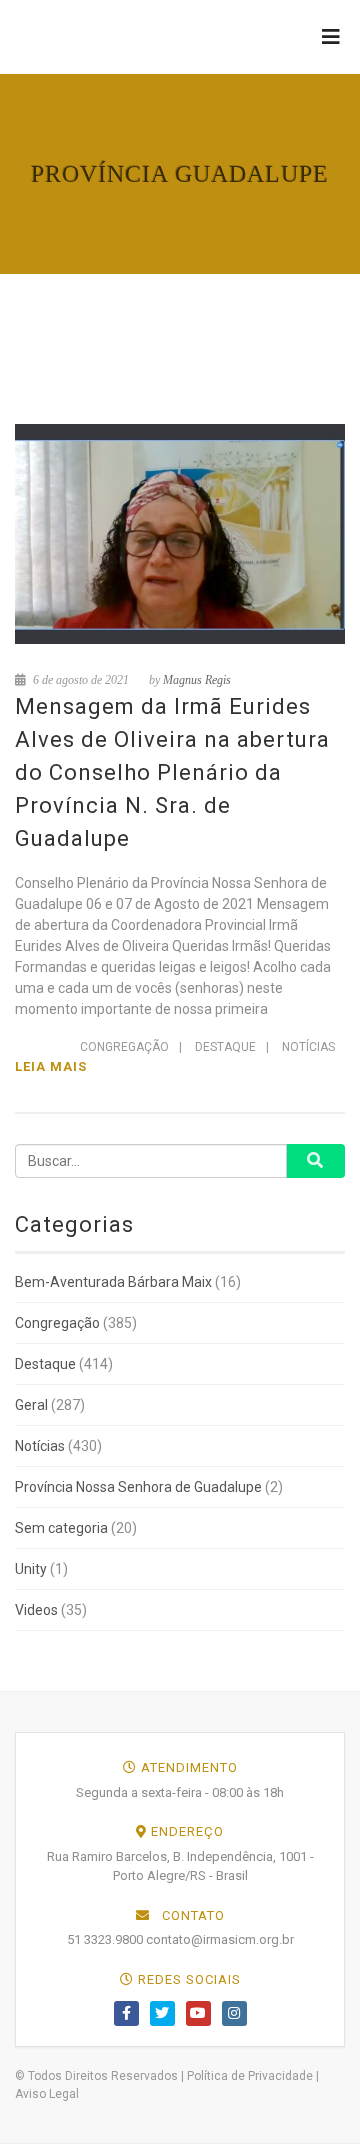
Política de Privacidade (250, 2076)
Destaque (225, 1047)
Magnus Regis (197, 680)
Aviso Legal (47, 2094)
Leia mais (51, 1066)
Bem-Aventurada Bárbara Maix (113, 1282)
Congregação (124, 1047)
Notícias (308, 1047)
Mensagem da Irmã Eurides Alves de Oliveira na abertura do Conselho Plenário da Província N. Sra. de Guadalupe (172, 772)
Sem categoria (61, 1528)
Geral (31, 1405)
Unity (31, 1569)
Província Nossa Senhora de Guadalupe (138, 1487)
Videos (36, 1610)
